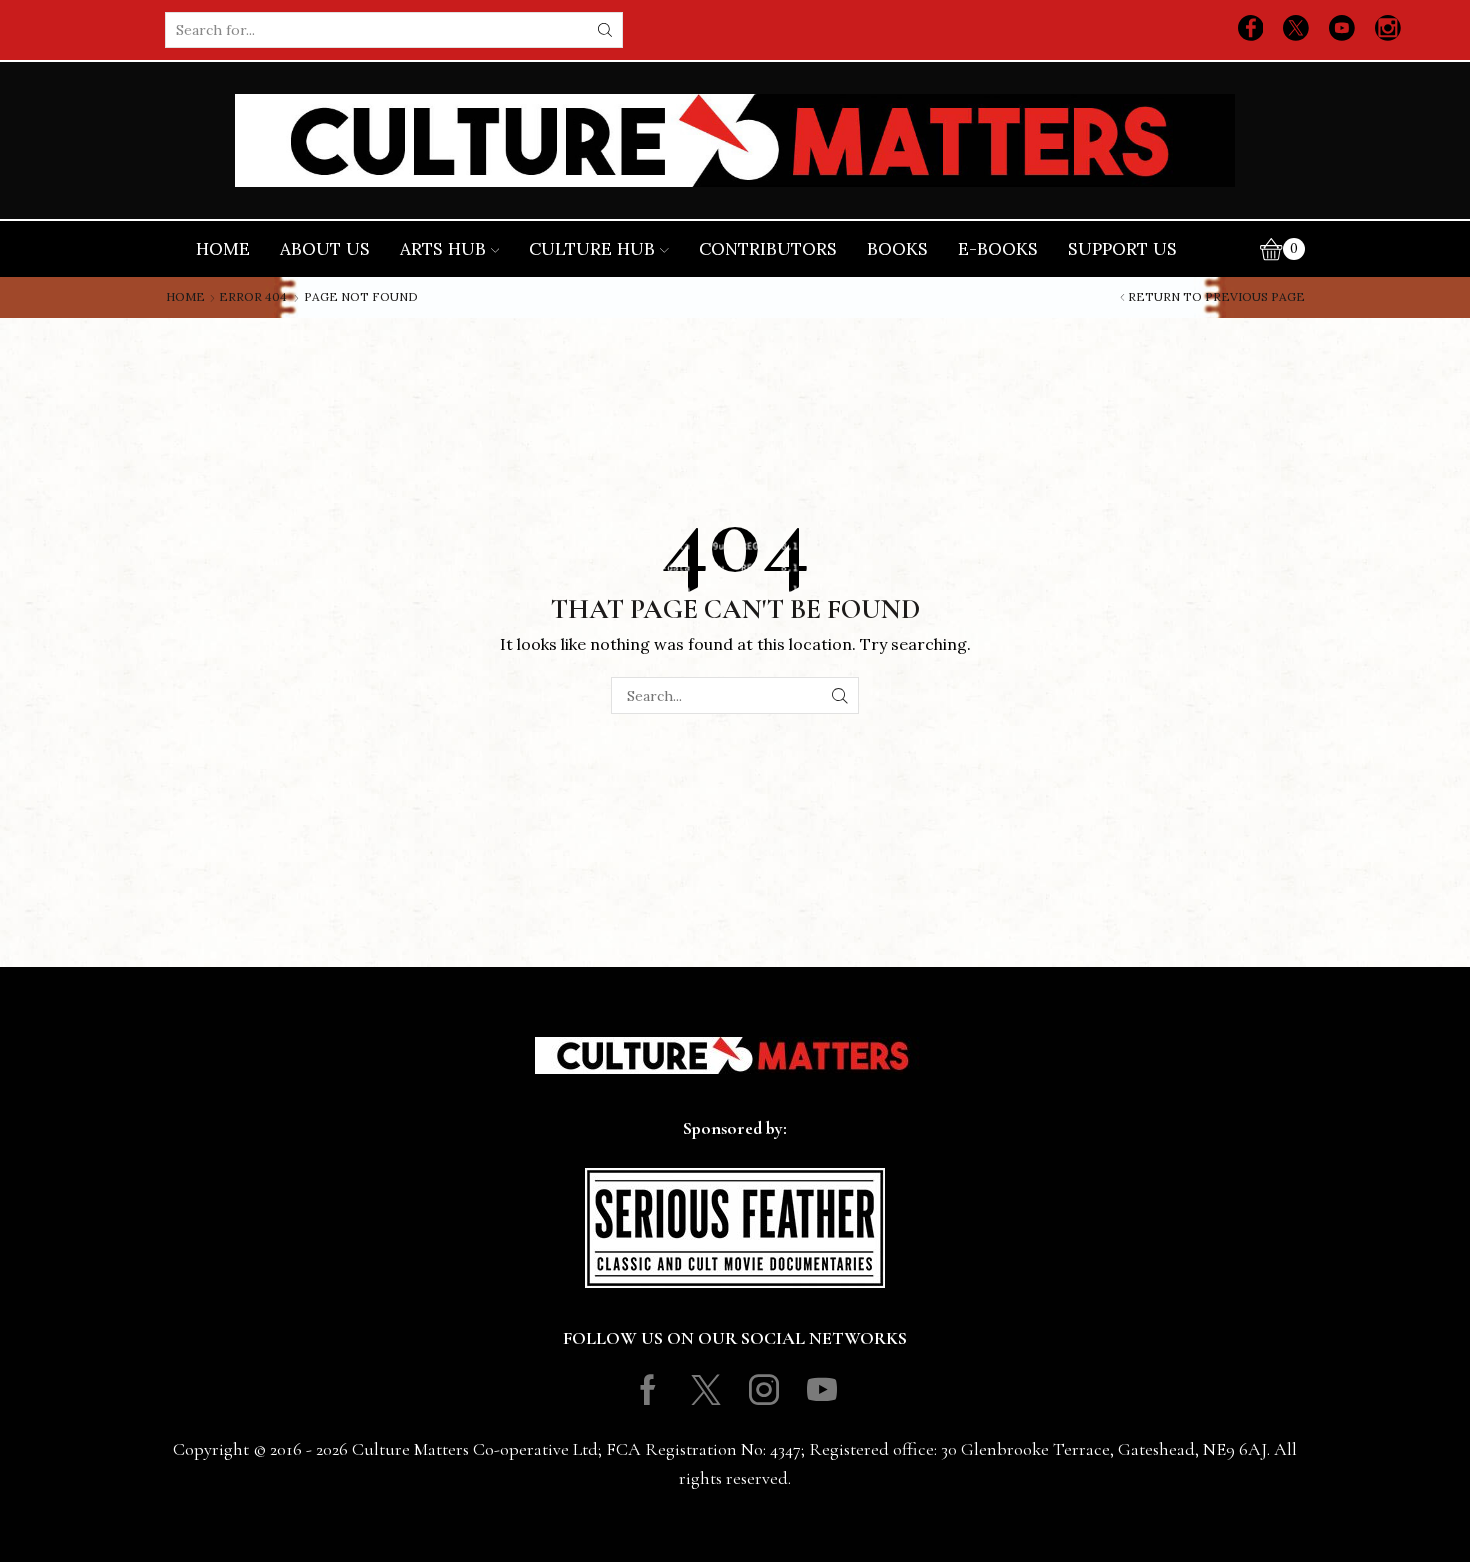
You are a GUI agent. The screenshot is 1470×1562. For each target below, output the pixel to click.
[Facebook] (1251, 30)
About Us (325, 249)
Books (897, 249)
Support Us (1122, 249)
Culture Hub (592, 249)
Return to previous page (1216, 297)
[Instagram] (1388, 30)
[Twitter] (1296, 30)
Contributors (768, 249)
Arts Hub (443, 249)
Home (223, 249)
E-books (998, 249)
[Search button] (605, 30)
